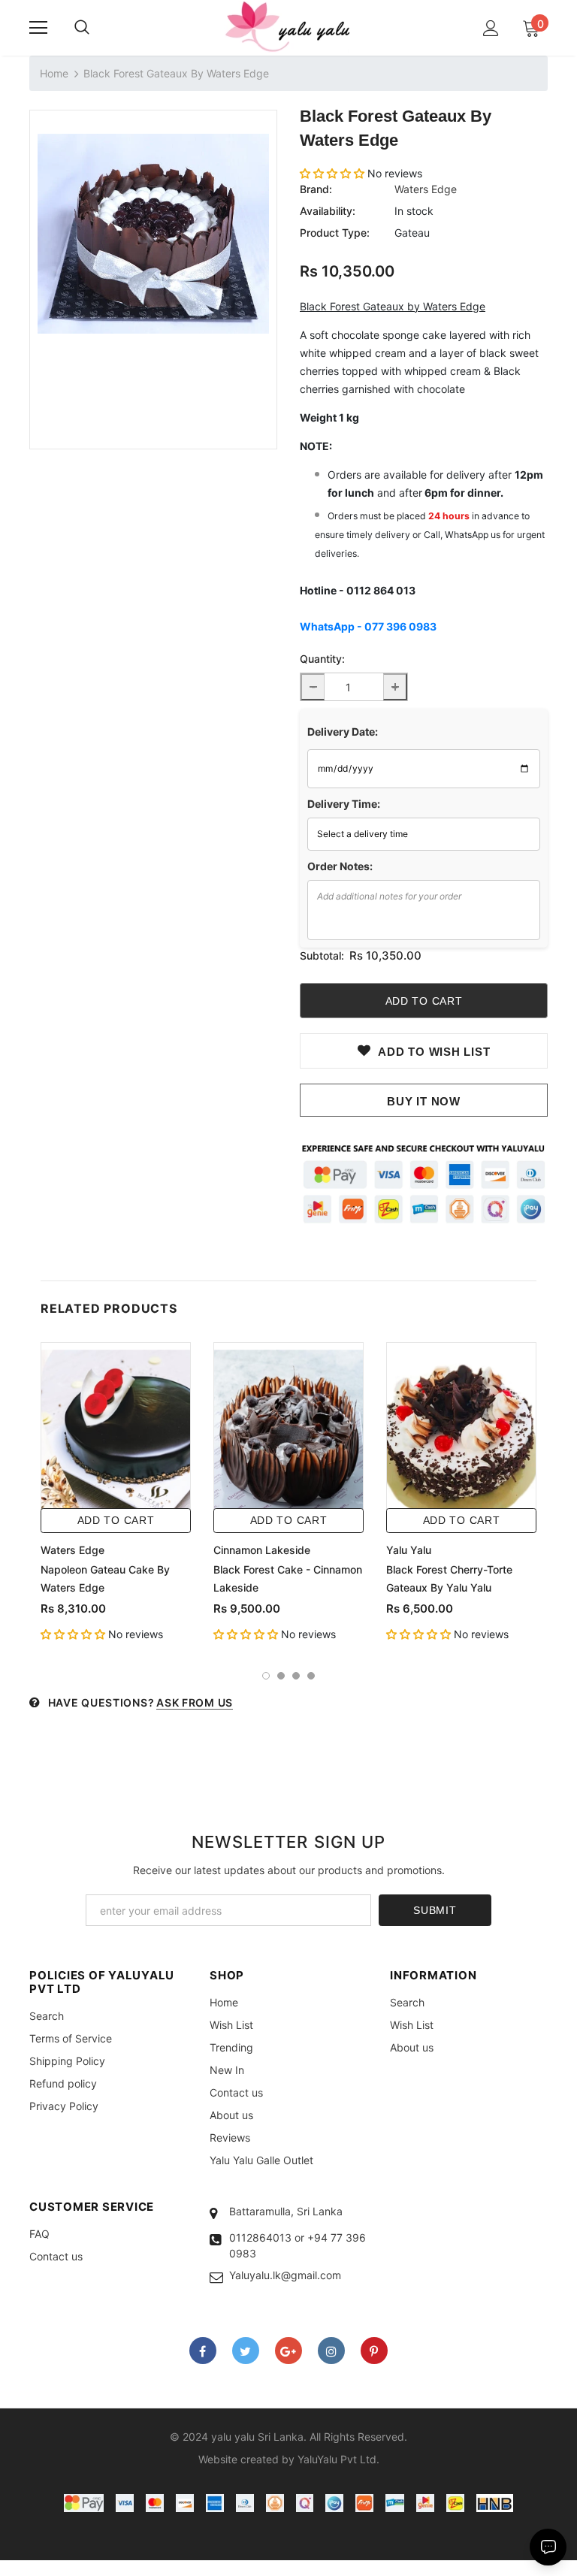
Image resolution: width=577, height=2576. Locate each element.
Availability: (328, 211)
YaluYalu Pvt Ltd (337, 2459)
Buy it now (424, 1101)
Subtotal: (322, 955)
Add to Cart (116, 1520)
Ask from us (195, 1702)
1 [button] (266, 1676)
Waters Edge (426, 189)
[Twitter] (246, 2351)
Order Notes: (340, 866)
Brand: (316, 189)
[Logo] (288, 27)
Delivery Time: (344, 804)
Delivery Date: (343, 732)
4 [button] (311, 1676)
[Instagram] (331, 2351)
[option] (153, 233)
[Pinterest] (374, 2351)
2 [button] (281, 1676)
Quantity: (322, 659)
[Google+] (288, 2351)
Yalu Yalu (409, 1550)
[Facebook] (203, 2351)
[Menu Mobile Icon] (38, 28)
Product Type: (335, 233)
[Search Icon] (82, 28)
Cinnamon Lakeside (262, 1550)
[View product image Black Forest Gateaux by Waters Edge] (153, 233)
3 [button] (296, 1676)
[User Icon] (491, 28)
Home (54, 73)
